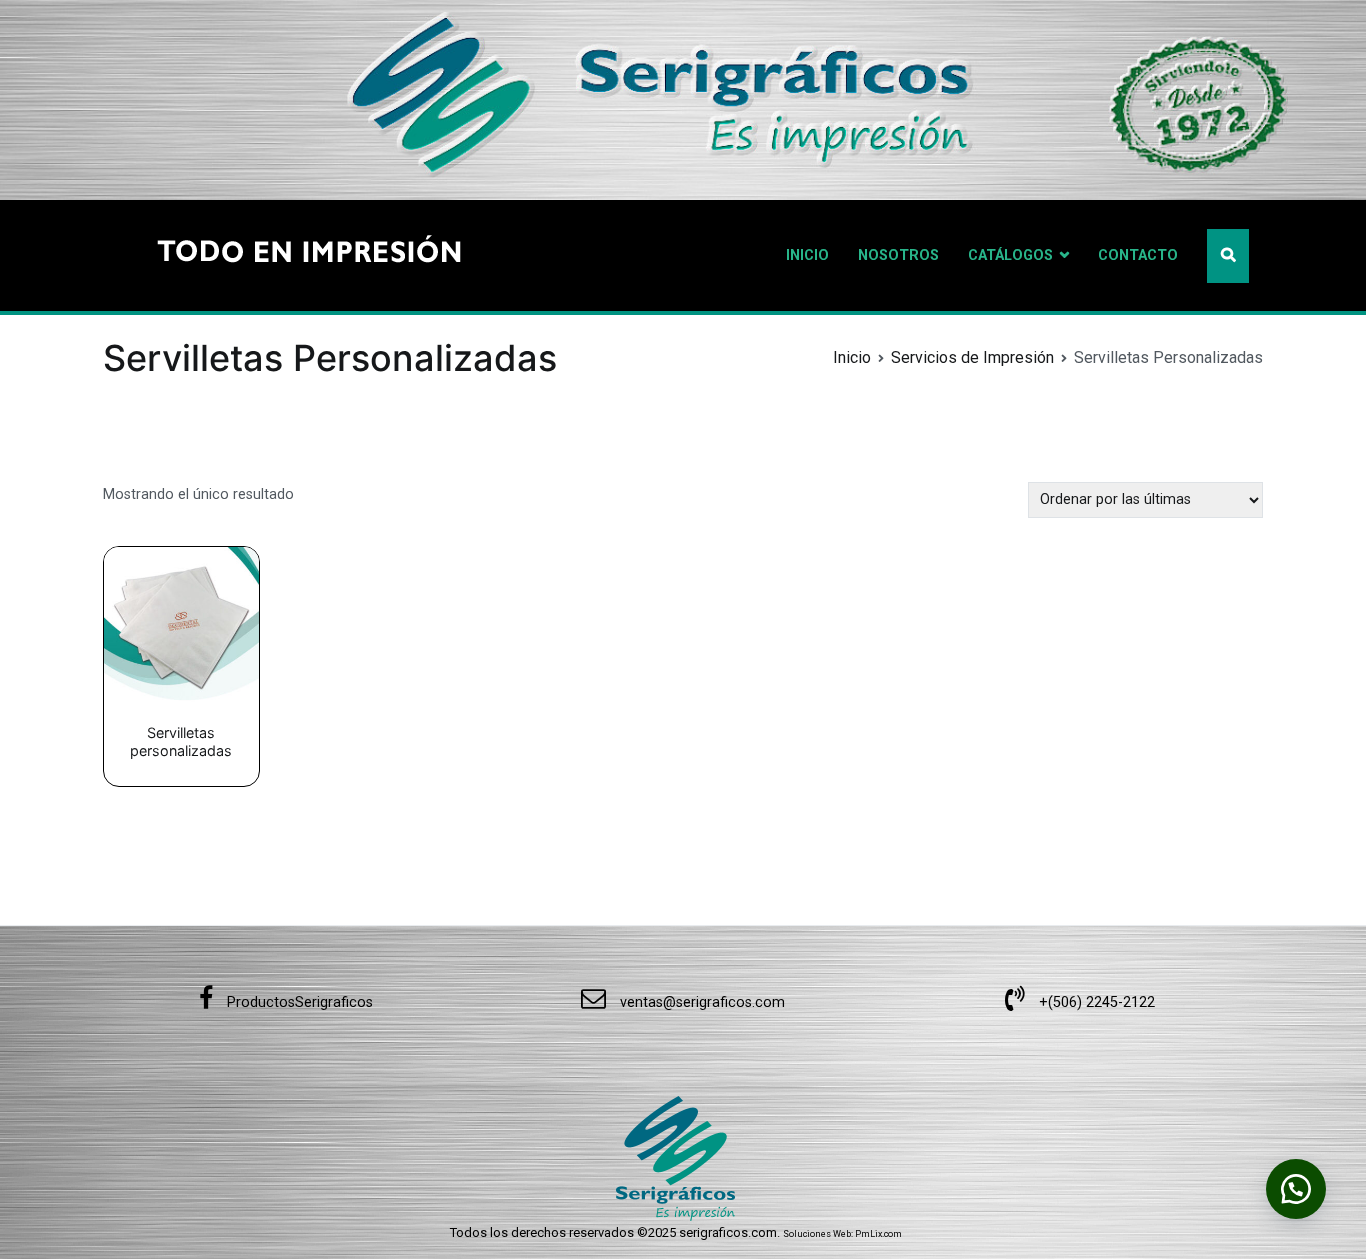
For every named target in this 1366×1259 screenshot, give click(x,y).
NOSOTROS (898, 255)
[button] (1296, 1189)
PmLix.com (878, 1234)
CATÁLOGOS (1010, 255)
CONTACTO (1138, 255)
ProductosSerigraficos (298, 1002)
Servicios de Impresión (972, 357)
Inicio (852, 357)
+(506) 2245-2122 (1095, 1002)
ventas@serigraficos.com (700, 1002)
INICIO (807, 255)
